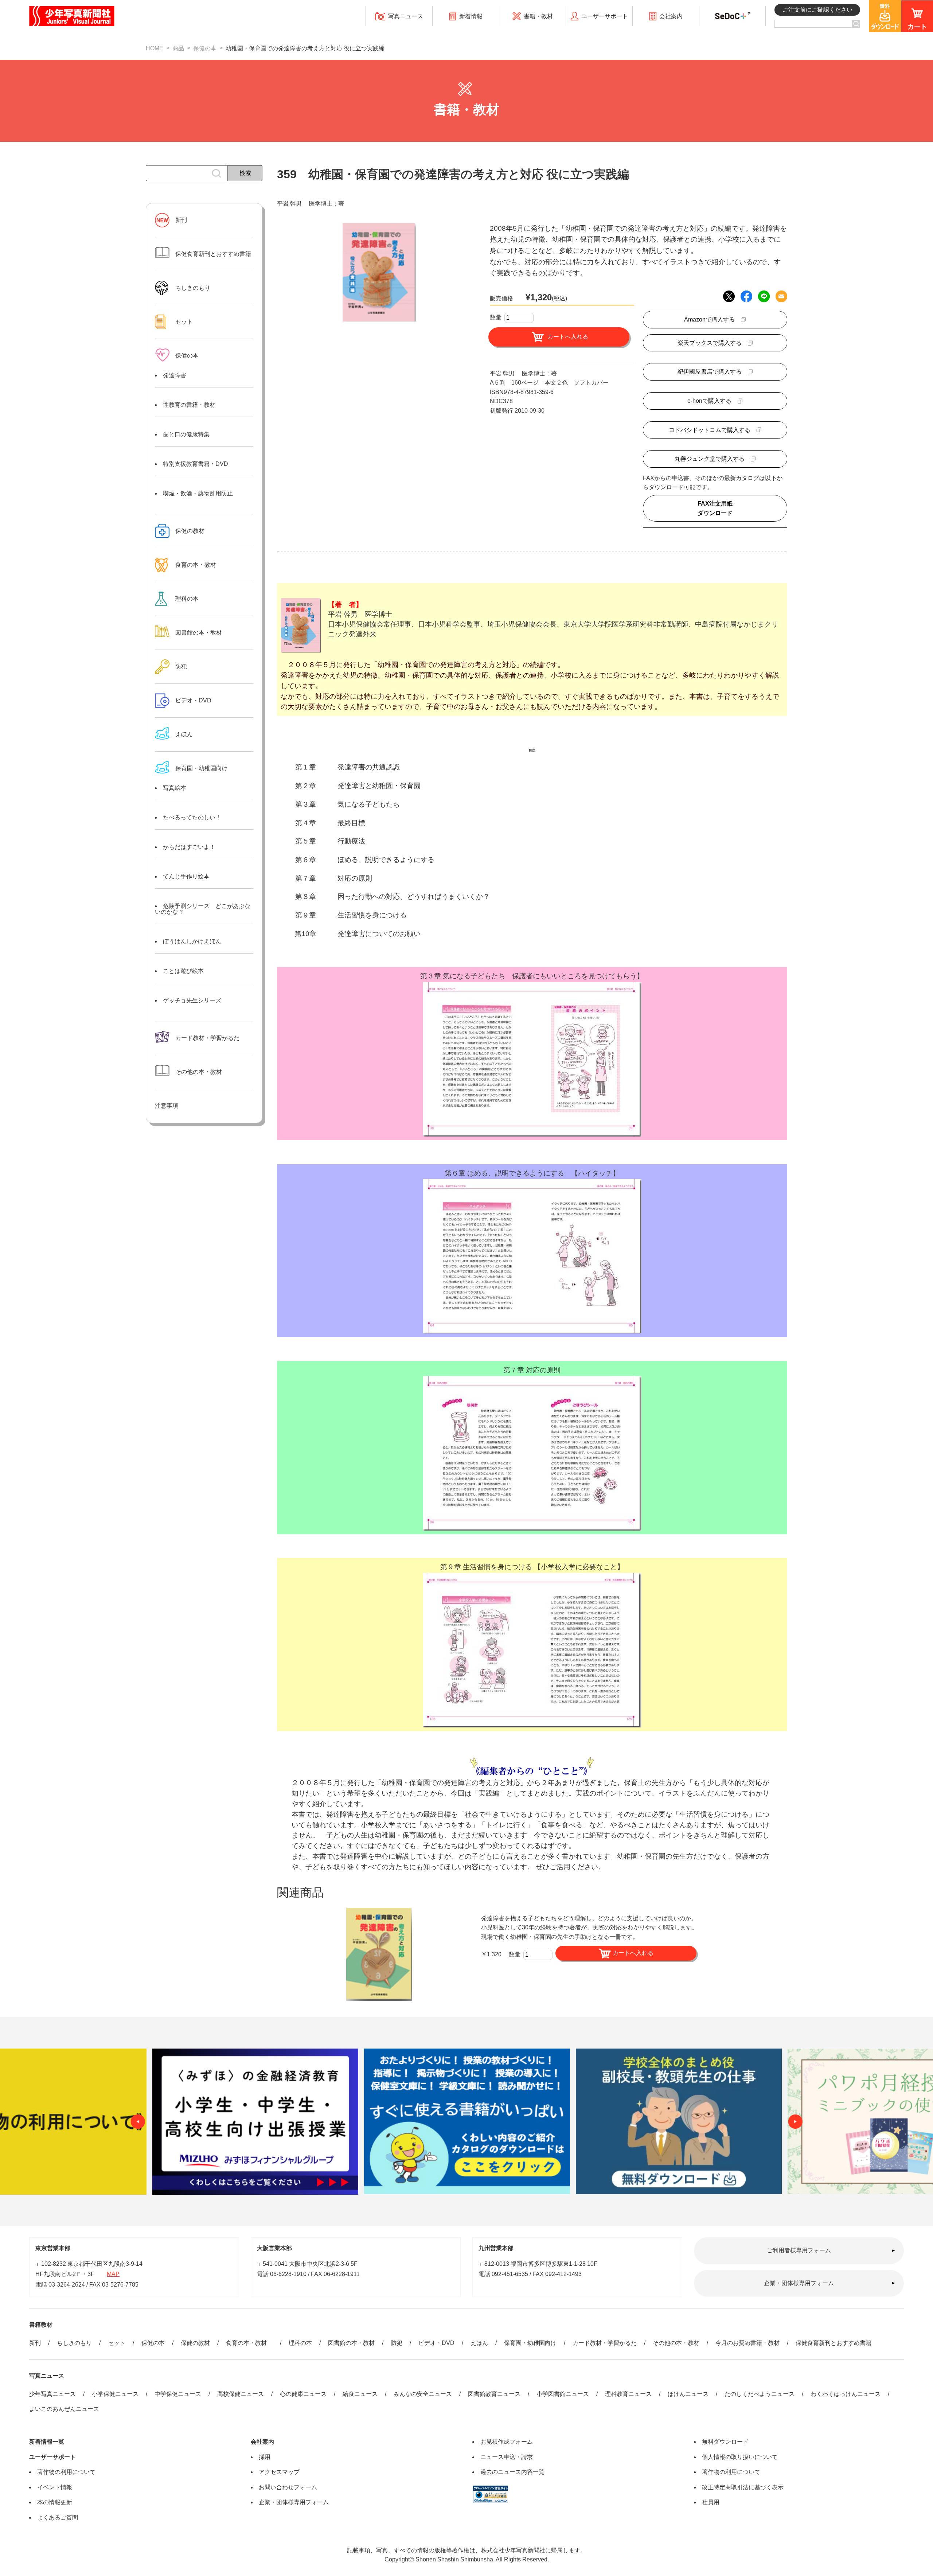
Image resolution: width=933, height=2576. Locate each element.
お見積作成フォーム (507, 2442)
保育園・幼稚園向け (202, 768)
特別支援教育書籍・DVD (196, 464)
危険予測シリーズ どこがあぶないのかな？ (203, 909)
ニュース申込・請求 (507, 2457)
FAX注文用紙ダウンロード (715, 508)
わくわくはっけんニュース (846, 2394)
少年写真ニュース (52, 2394)
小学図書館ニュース (563, 2394)
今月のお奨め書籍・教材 (747, 2343)
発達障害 (175, 375)
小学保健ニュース (115, 2394)
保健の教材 (195, 2343)
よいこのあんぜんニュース (64, 2409)
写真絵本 (175, 788)
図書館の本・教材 (351, 2343)
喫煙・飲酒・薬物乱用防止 (198, 493)
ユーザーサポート (52, 2457)
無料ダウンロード (725, 2442)
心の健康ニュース (303, 2394)
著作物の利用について (66, 2472)
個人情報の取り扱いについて (740, 2457)
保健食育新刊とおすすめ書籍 (834, 2343)
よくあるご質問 (58, 2517)
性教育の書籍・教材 (189, 405)
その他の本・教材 (676, 2343)
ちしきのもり (74, 2343)
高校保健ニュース (241, 2394)
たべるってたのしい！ (192, 817)
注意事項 (167, 1106)
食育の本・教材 (249, 2343)
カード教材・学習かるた (605, 2343)
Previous (138, 2121)
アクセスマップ (279, 2472)
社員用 (711, 2502)
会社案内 (262, 2442)
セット (117, 2343)
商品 (178, 48)
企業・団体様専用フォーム (799, 2283)
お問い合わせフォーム (288, 2487)
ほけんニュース (688, 2394)
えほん (479, 2343)
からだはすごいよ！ (189, 847)
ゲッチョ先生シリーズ (192, 1000)
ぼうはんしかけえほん (192, 941)
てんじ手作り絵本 (186, 876)
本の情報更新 (55, 2502)
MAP (113, 2274)
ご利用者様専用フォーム (799, 2250)
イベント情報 (55, 2487)
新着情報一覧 (47, 2442)
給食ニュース (360, 2394)
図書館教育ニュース (494, 2394)
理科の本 (300, 2343)
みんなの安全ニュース (423, 2394)
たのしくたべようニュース (760, 2394)
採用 (265, 2457)
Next (795, 2121)
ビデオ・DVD (436, 2343)
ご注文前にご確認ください (817, 10)
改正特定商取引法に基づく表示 (743, 2487)
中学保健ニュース (178, 2394)
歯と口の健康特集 (186, 434)
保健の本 (205, 48)
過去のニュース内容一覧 (512, 2472)
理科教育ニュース (628, 2394)
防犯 (397, 2343)
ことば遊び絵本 (183, 971)
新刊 (35, 2343)
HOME (155, 48)
